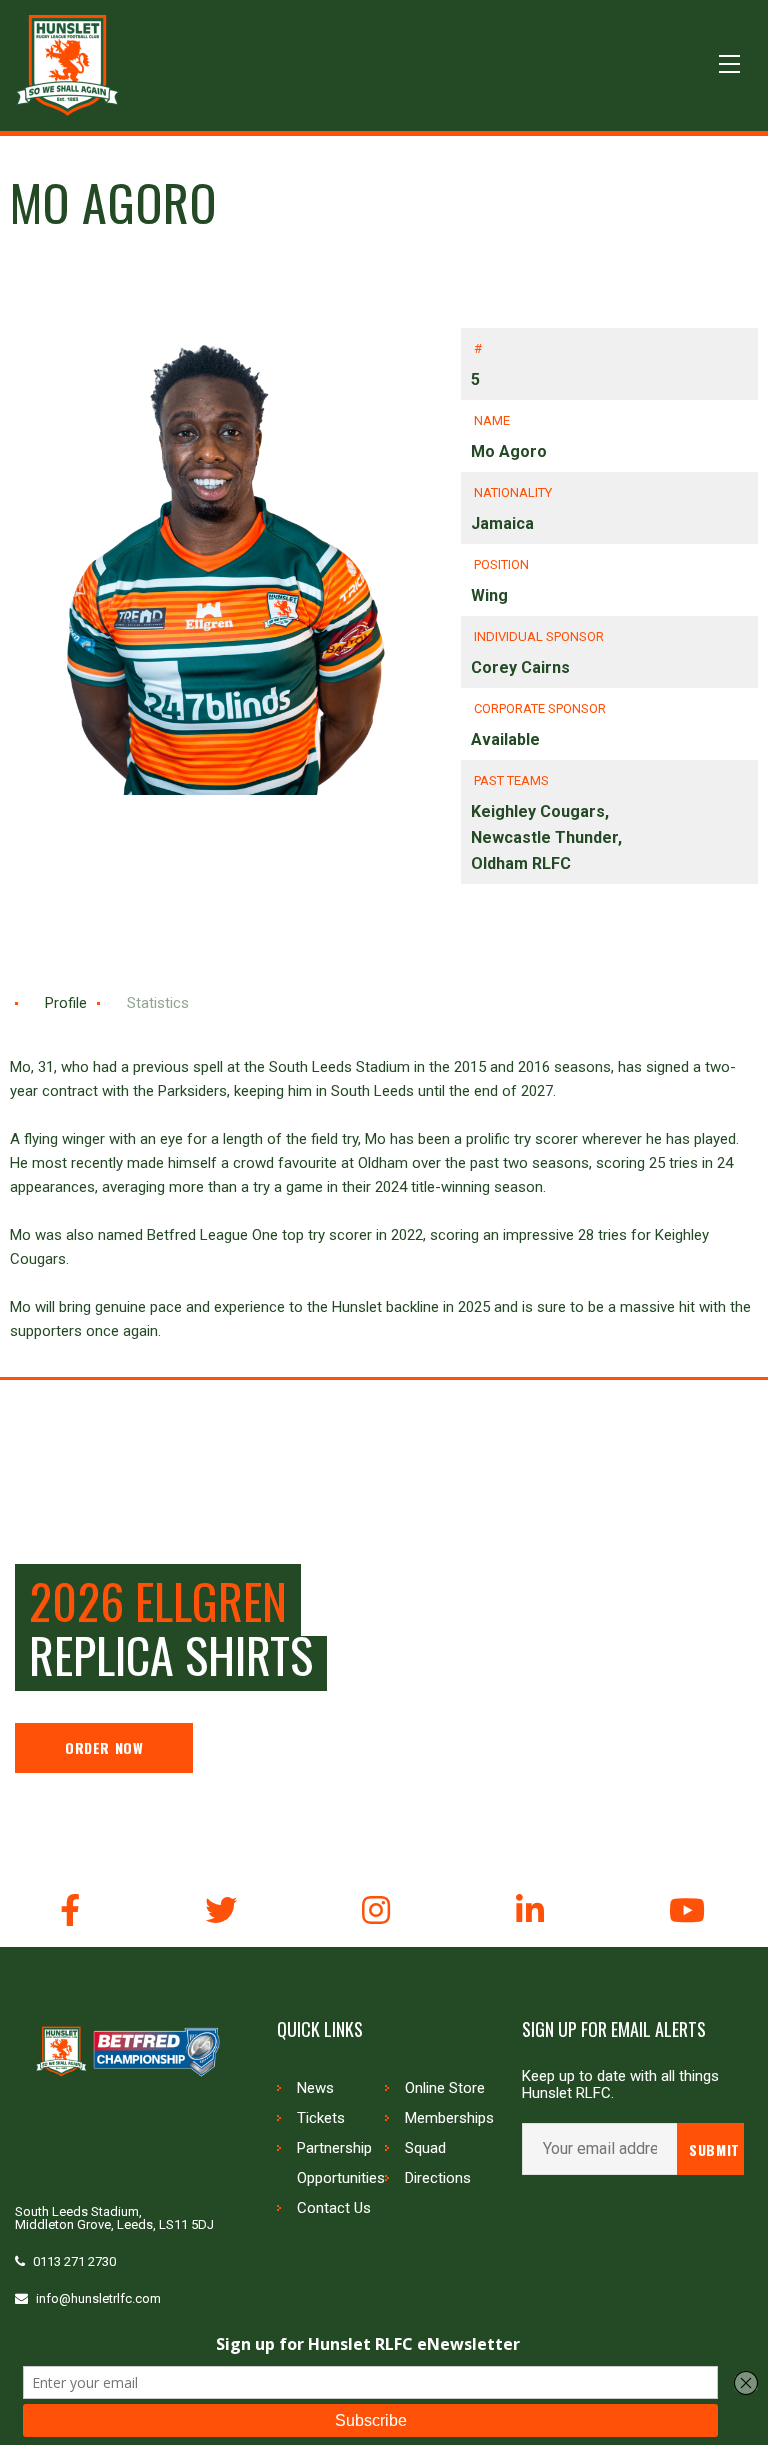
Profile (66, 1003)
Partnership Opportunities (341, 2163)
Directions (438, 2178)
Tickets (321, 2118)
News (315, 2088)
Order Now (104, 1747)
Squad (425, 2148)
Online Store (445, 2088)
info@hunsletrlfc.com (98, 2298)
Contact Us (334, 2208)
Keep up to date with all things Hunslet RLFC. (620, 2085)
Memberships (449, 2118)
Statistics (158, 1003)
